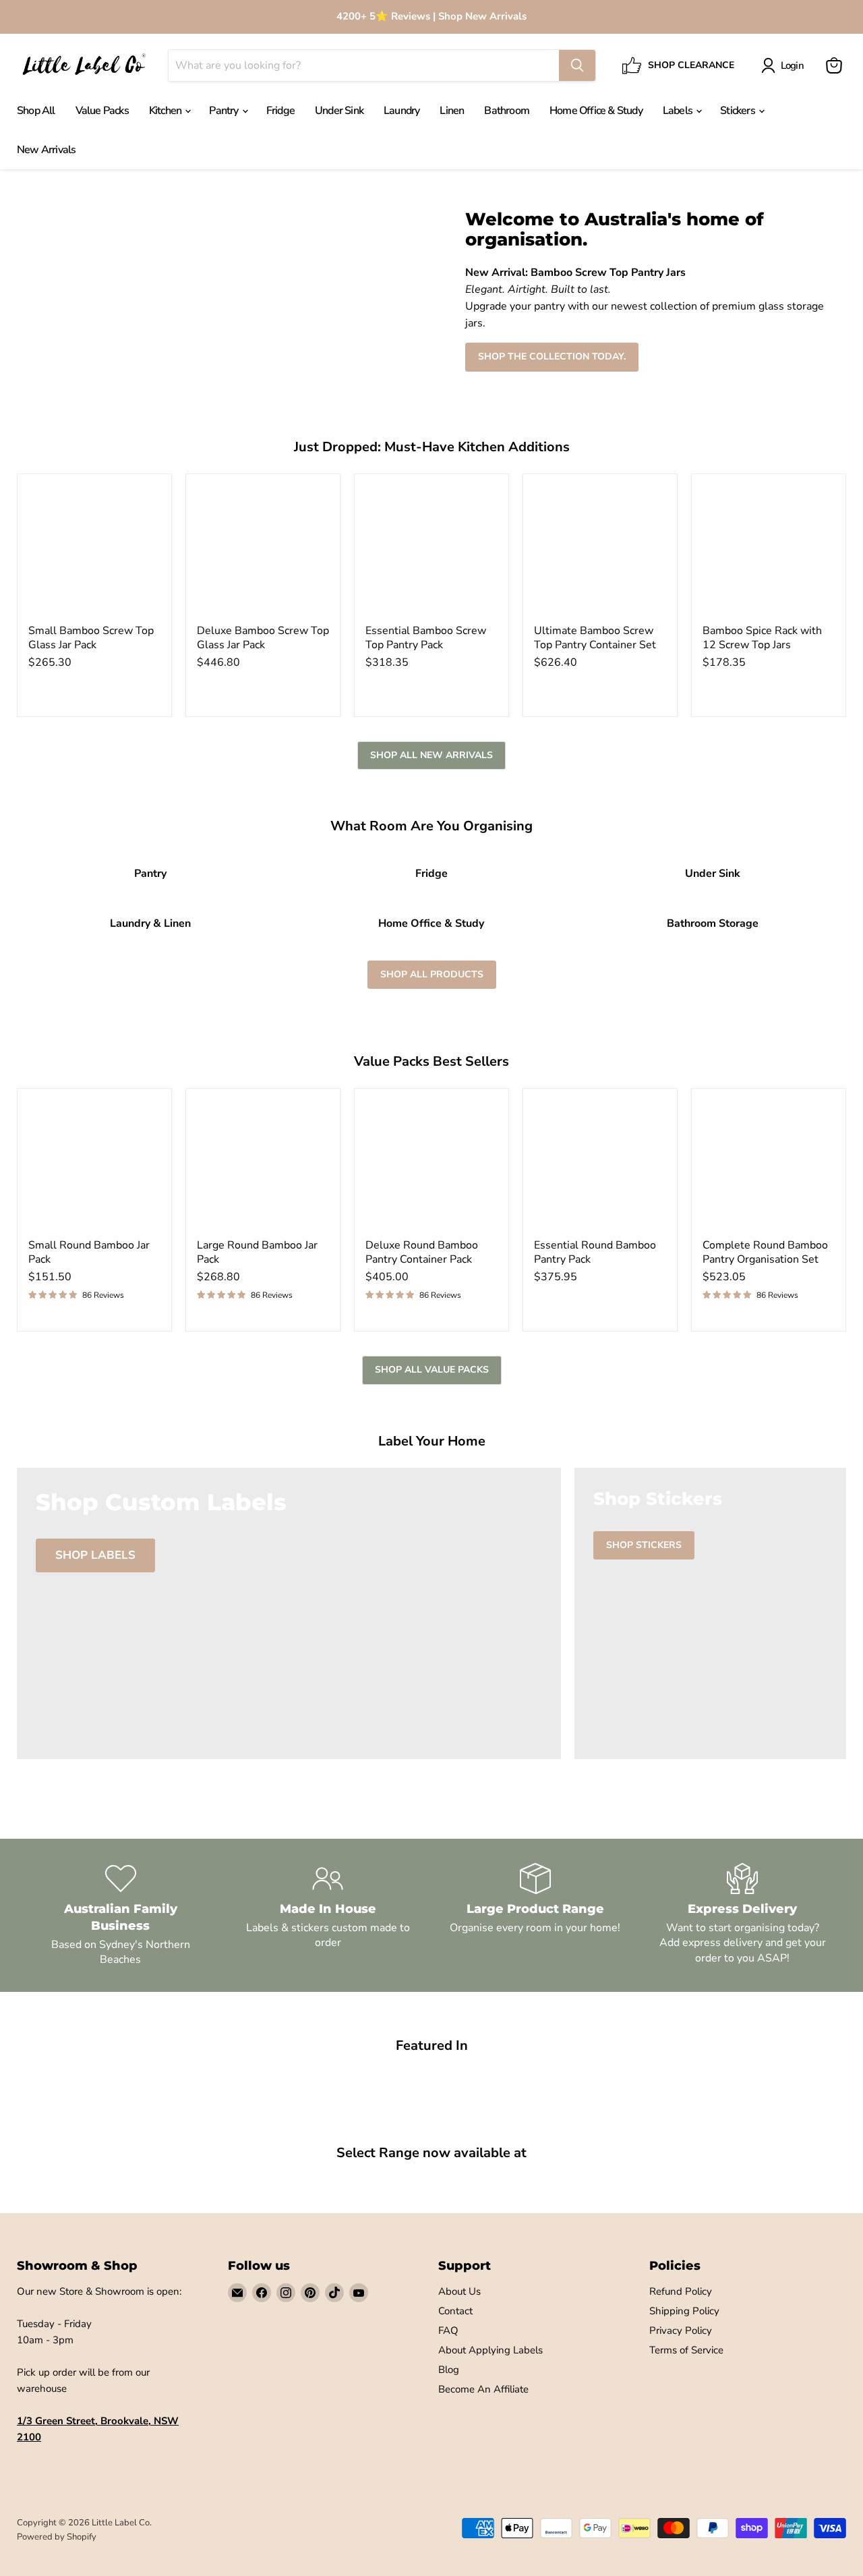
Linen (452, 111)
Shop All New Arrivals (431, 755)
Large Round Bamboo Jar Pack (257, 1252)
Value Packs (102, 111)
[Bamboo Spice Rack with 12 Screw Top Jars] (769, 551)
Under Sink (339, 111)
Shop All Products (432, 974)
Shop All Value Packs (432, 1370)
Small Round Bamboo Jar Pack (89, 1252)
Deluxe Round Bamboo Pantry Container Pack (422, 1252)
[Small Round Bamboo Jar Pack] (94, 1166)
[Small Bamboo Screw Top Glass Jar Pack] (94, 551)
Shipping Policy (684, 2311)
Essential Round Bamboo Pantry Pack (595, 1252)
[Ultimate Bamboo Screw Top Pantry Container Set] (600, 551)
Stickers (739, 111)
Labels (679, 111)
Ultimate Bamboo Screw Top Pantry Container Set (595, 638)
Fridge (280, 111)
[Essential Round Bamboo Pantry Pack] (600, 1166)
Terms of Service (686, 2350)
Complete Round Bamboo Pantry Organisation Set (765, 1252)
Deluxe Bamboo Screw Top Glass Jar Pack (263, 638)
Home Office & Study (596, 111)
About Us (459, 2291)
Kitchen (167, 111)
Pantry (225, 111)
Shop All (36, 111)
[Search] (577, 65)
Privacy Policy (681, 2330)
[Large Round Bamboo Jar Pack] (263, 1166)
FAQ (448, 2330)
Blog (449, 2370)
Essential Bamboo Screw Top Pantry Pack (426, 638)
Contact (455, 2311)
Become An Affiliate (483, 2389)
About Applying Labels (490, 2350)
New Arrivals (46, 150)
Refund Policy (681, 2291)
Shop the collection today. (552, 356)
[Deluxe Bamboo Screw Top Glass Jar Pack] (263, 551)
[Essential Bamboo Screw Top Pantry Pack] (431, 551)
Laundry (401, 111)
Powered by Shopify (57, 2537)
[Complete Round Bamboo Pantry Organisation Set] (769, 1166)
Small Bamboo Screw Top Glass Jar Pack (91, 638)
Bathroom (507, 111)
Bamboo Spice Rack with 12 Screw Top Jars (762, 638)
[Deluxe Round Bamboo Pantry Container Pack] (431, 1166)
